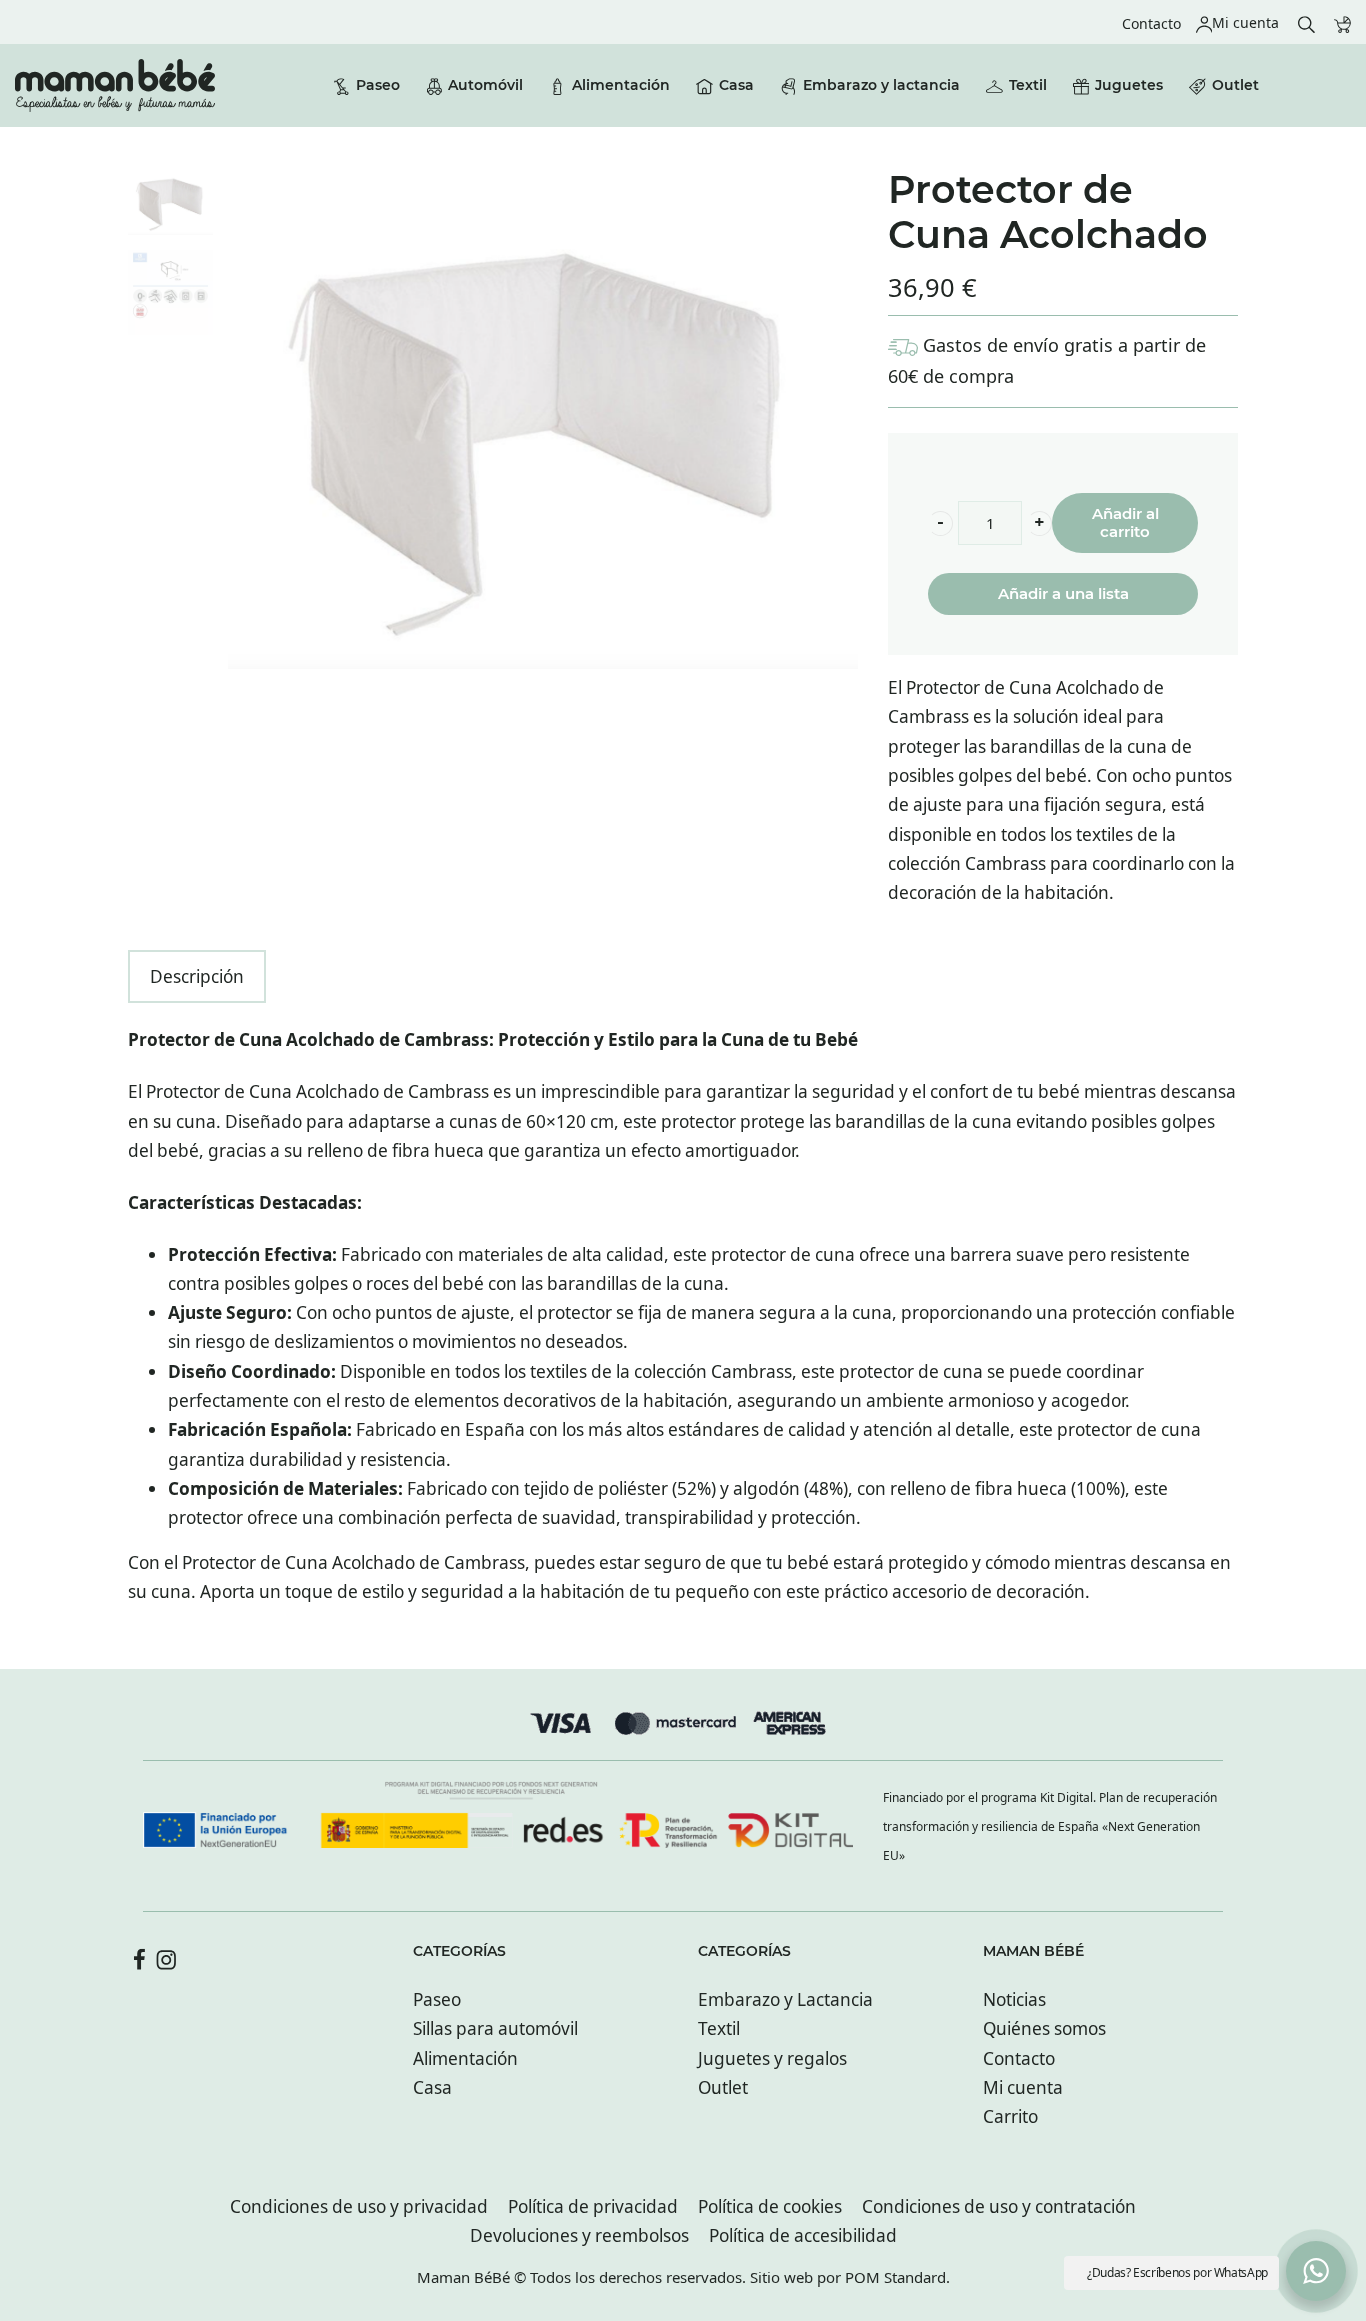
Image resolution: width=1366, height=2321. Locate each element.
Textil (719, 2028)
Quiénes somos (1044, 2028)
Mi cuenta (1023, 2087)
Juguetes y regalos (772, 2058)
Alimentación (465, 2058)
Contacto (1019, 2058)
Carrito (1010, 2116)
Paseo (437, 1999)
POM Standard (895, 2277)
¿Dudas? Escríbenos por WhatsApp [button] (1177, 2272)
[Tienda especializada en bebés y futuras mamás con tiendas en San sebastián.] (115, 85)
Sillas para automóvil (495, 2028)
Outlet (723, 2087)
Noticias (1014, 1999)
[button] (940, 523)
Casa (432, 2087)
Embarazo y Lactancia (785, 1999)
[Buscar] (1306, 22)
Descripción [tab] (197, 976)
